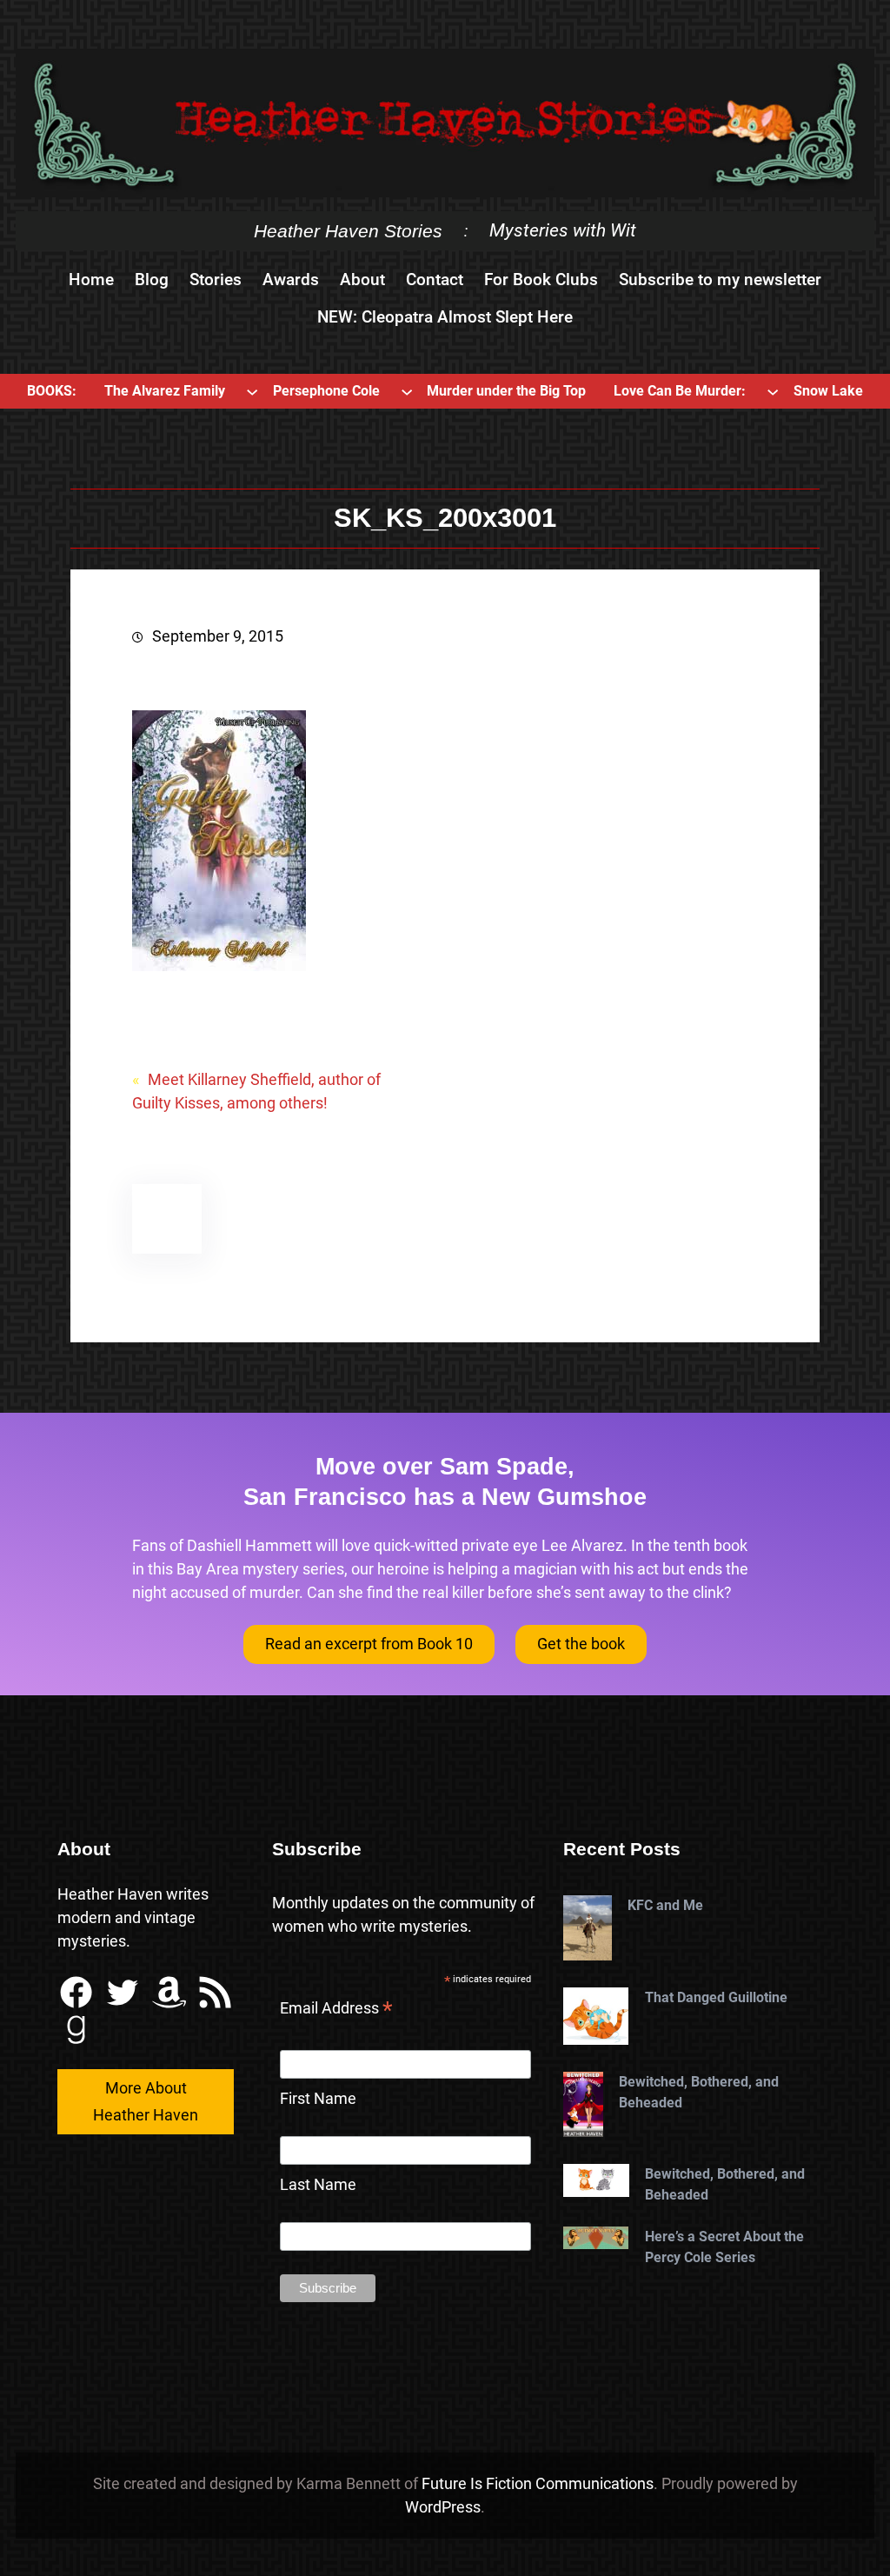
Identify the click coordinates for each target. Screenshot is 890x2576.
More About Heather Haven (146, 2101)
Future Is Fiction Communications (538, 2483)
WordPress (443, 2507)
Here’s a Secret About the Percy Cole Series (724, 2247)
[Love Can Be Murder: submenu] (773, 391)
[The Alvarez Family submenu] (252, 391)
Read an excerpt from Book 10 (369, 1644)
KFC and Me (665, 1905)
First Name (318, 2098)
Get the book (581, 1644)
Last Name (318, 2184)
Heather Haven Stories (348, 231)
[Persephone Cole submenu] (407, 391)
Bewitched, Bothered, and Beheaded (699, 2092)
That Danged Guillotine (716, 1997)
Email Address (336, 2010)
